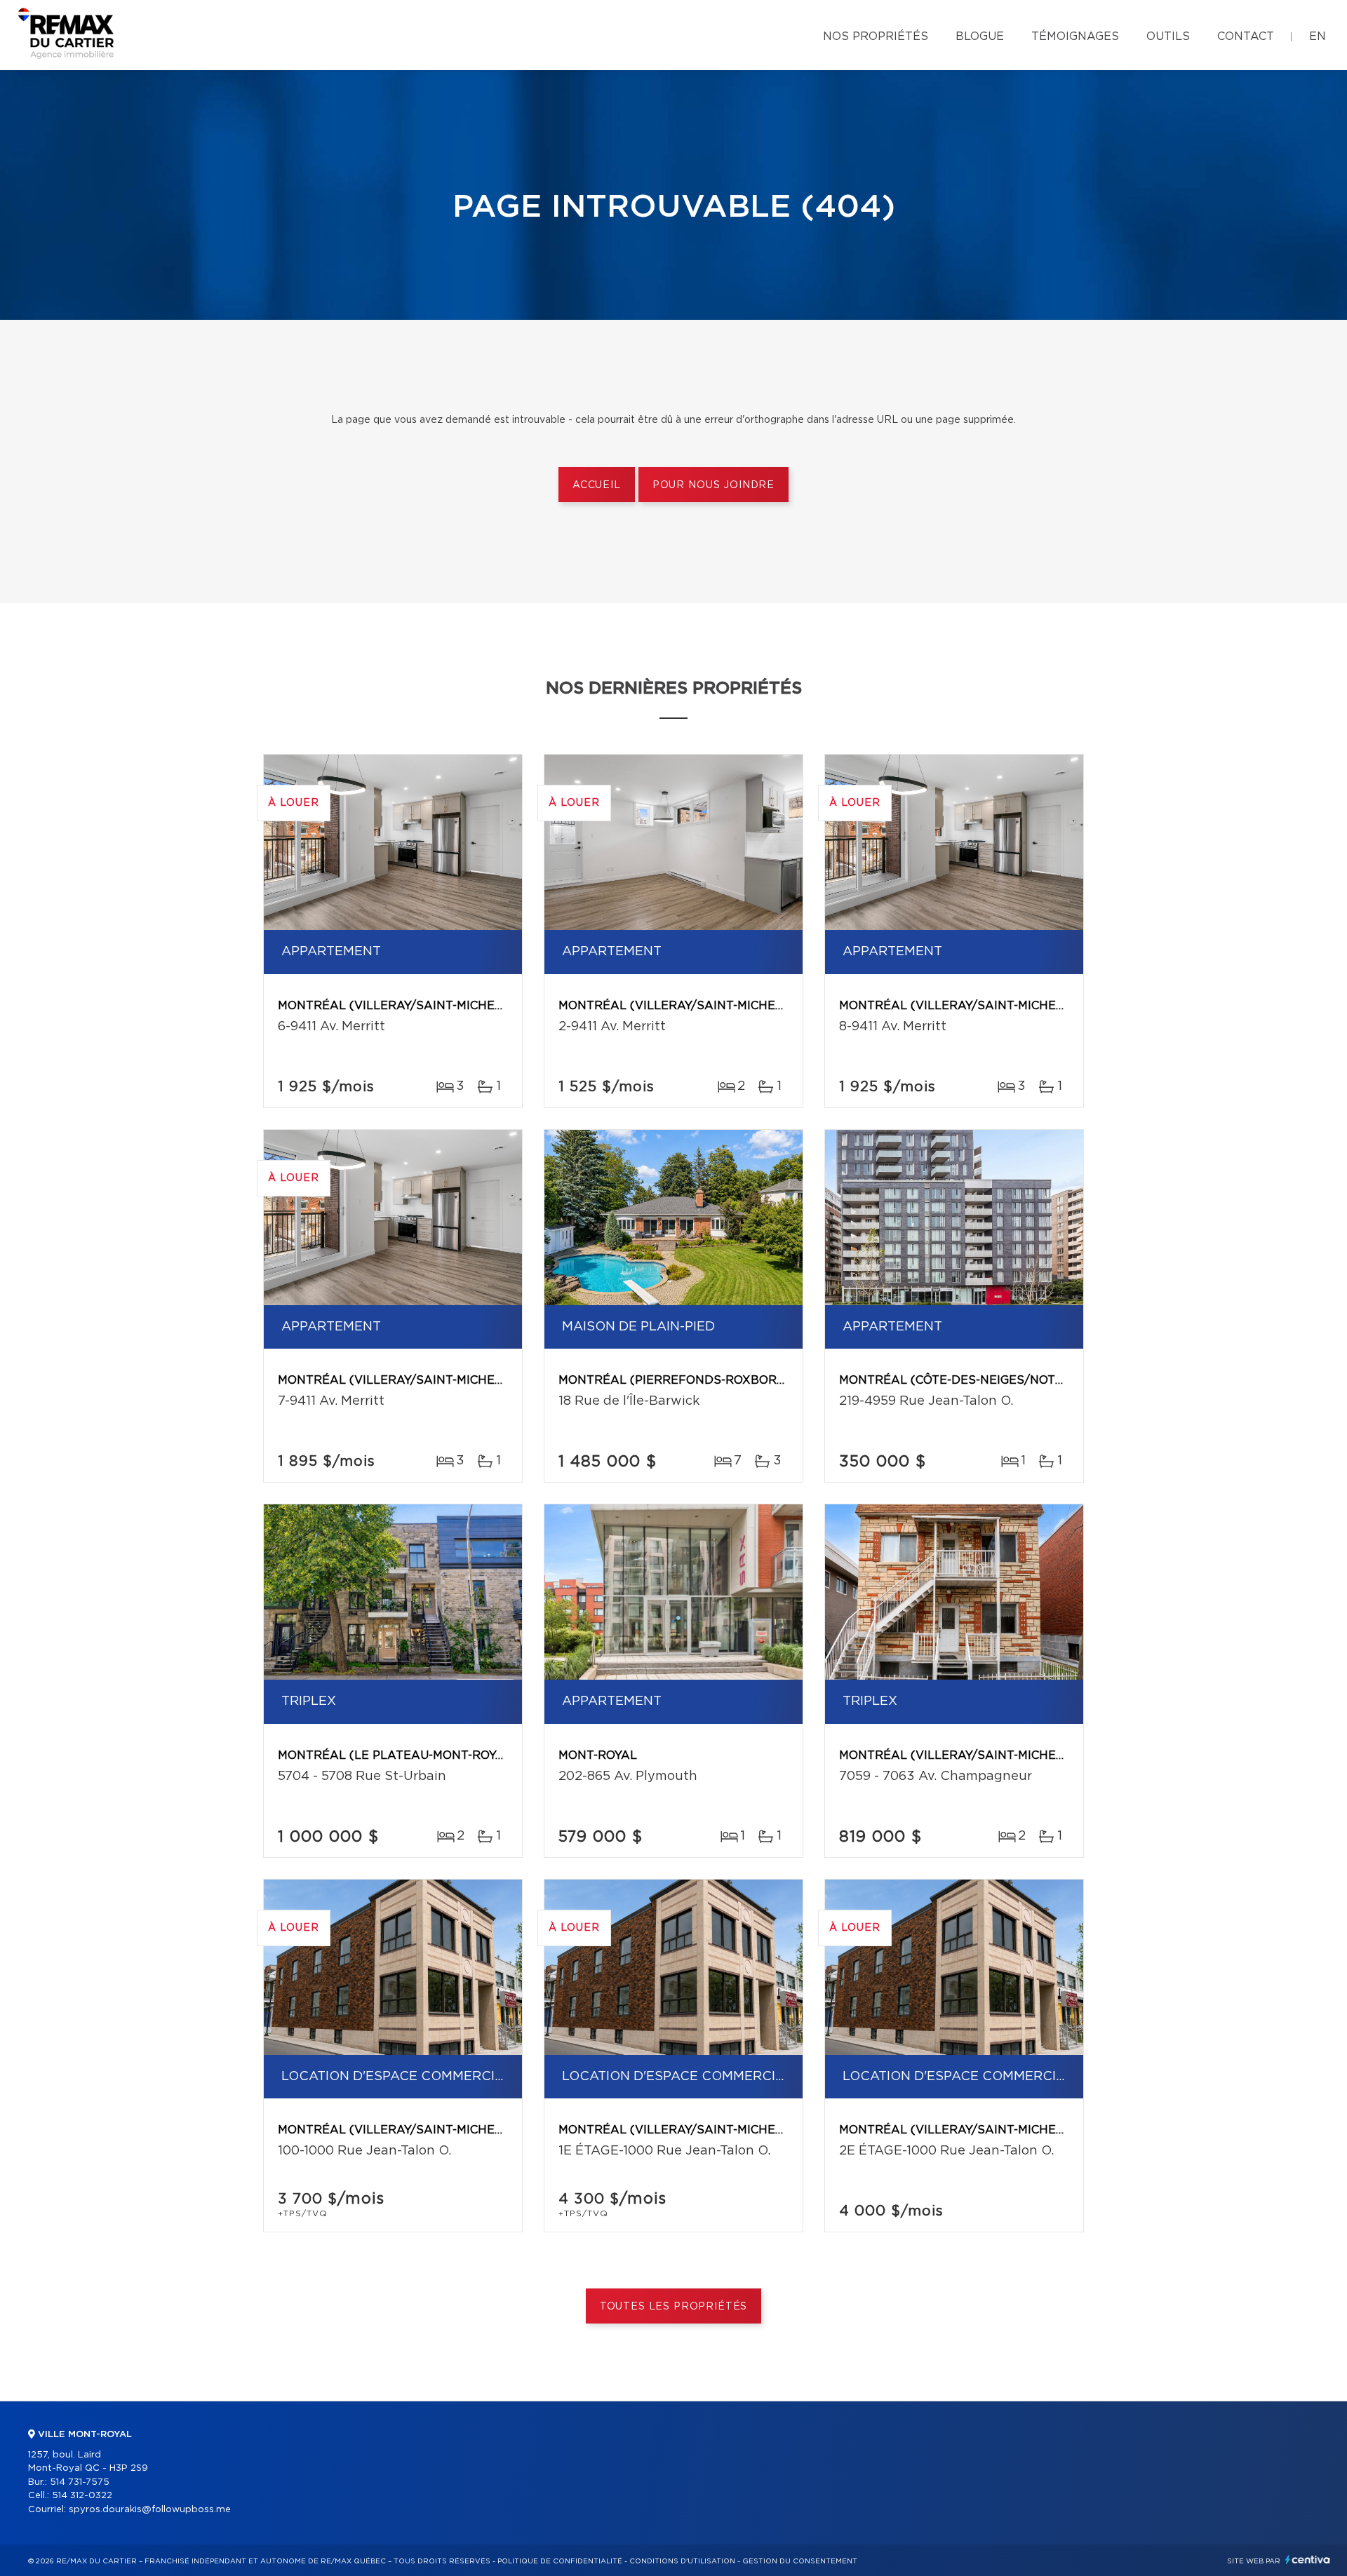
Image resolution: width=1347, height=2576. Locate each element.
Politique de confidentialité (560, 2561)
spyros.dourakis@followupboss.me (150, 2510)
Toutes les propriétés (674, 2307)
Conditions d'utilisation (682, 2561)
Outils (1168, 36)
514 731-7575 (80, 2482)
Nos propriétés (876, 36)
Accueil (597, 485)
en (1318, 36)
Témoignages (1075, 36)
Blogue (980, 36)
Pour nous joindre (713, 485)
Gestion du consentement (800, 2561)
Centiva (1308, 2560)
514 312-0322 (82, 2496)
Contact (1246, 36)
